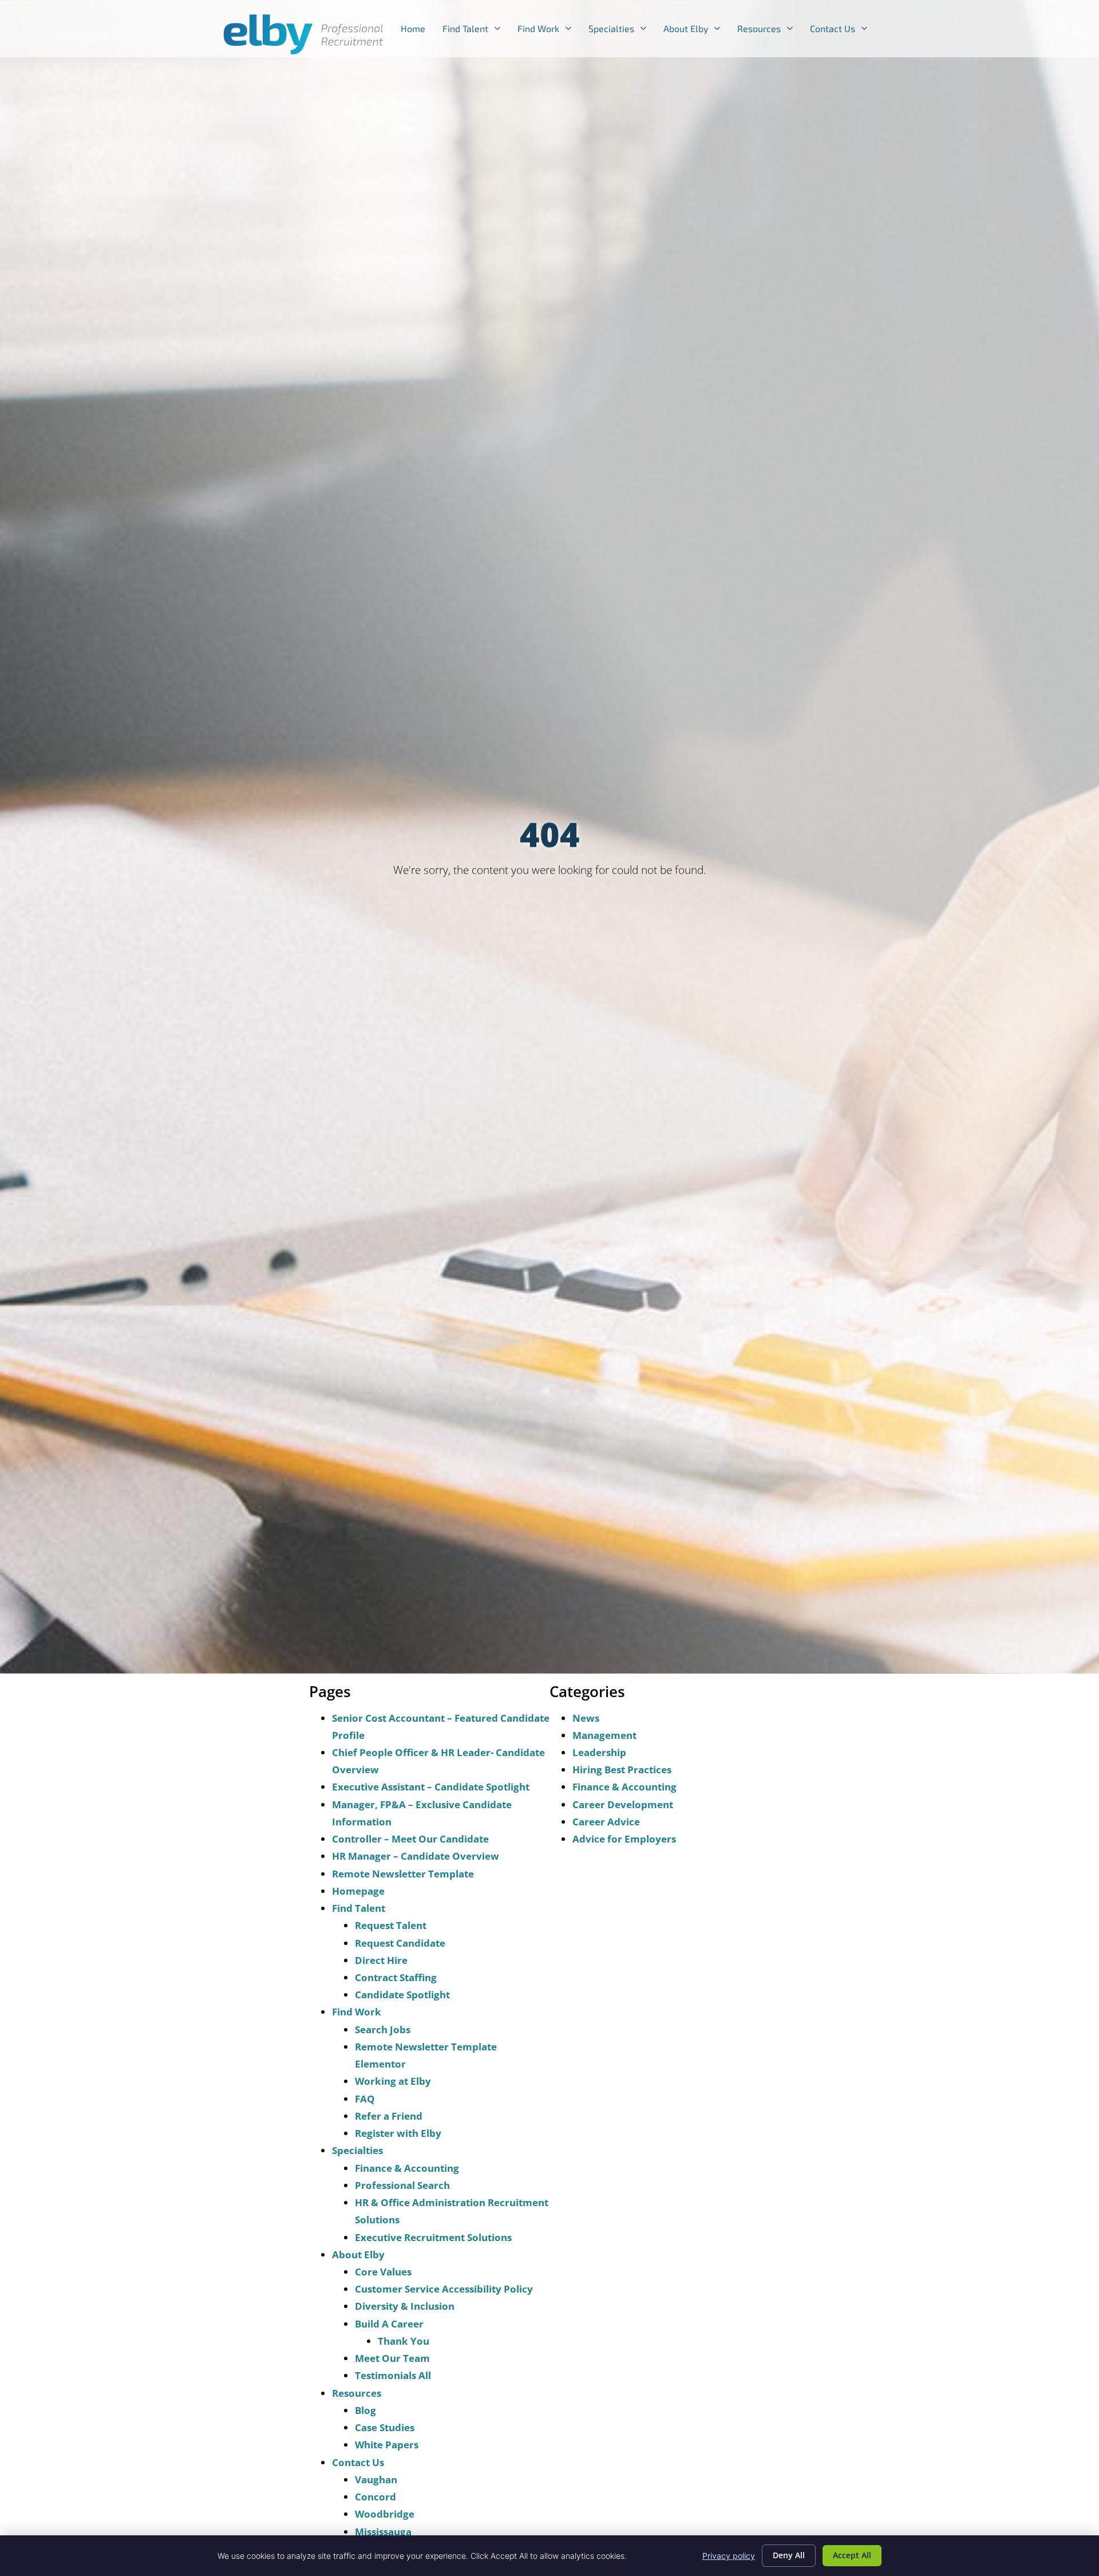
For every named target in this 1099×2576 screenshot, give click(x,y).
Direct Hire (381, 1960)
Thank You (404, 2341)
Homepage (358, 1891)
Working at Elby (393, 2081)
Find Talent (476, 31)
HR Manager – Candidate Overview (416, 1856)
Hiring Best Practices (622, 1770)
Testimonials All (393, 2375)
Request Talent (391, 1925)
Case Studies (385, 2427)
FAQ (365, 2099)
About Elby (696, 31)
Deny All (789, 2555)
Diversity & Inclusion (405, 2306)
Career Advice (606, 1822)
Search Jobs (383, 2029)
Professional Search (402, 2185)
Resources (769, 31)
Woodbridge (385, 2514)
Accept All (852, 2555)
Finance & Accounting (407, 2168)
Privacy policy (729, 2556)
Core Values (383, 2272)
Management (604, 1735)
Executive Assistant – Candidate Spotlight (431, 1787)
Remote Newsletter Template (403, 1874)
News (586, 1718)
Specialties (622, 31)
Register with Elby (398, 2133)
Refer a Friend (389, 2116)
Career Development (623, 1804)
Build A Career (389, 2324)
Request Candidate (400, 1943)
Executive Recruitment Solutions (433, 2237)
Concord (375, 2497)
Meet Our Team (392, 2358)
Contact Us (843, 31)
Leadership (599, 1752)
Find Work (549, 31)
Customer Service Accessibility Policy (444, 2289)
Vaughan (376, 2480)
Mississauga (383, 2532)
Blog (365, 2410)
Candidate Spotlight (402, 1995)
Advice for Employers (624, 1839)
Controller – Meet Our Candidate (410, 1839)
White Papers (387, 2445)
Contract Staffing (396, 1977)
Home (417, 31)
